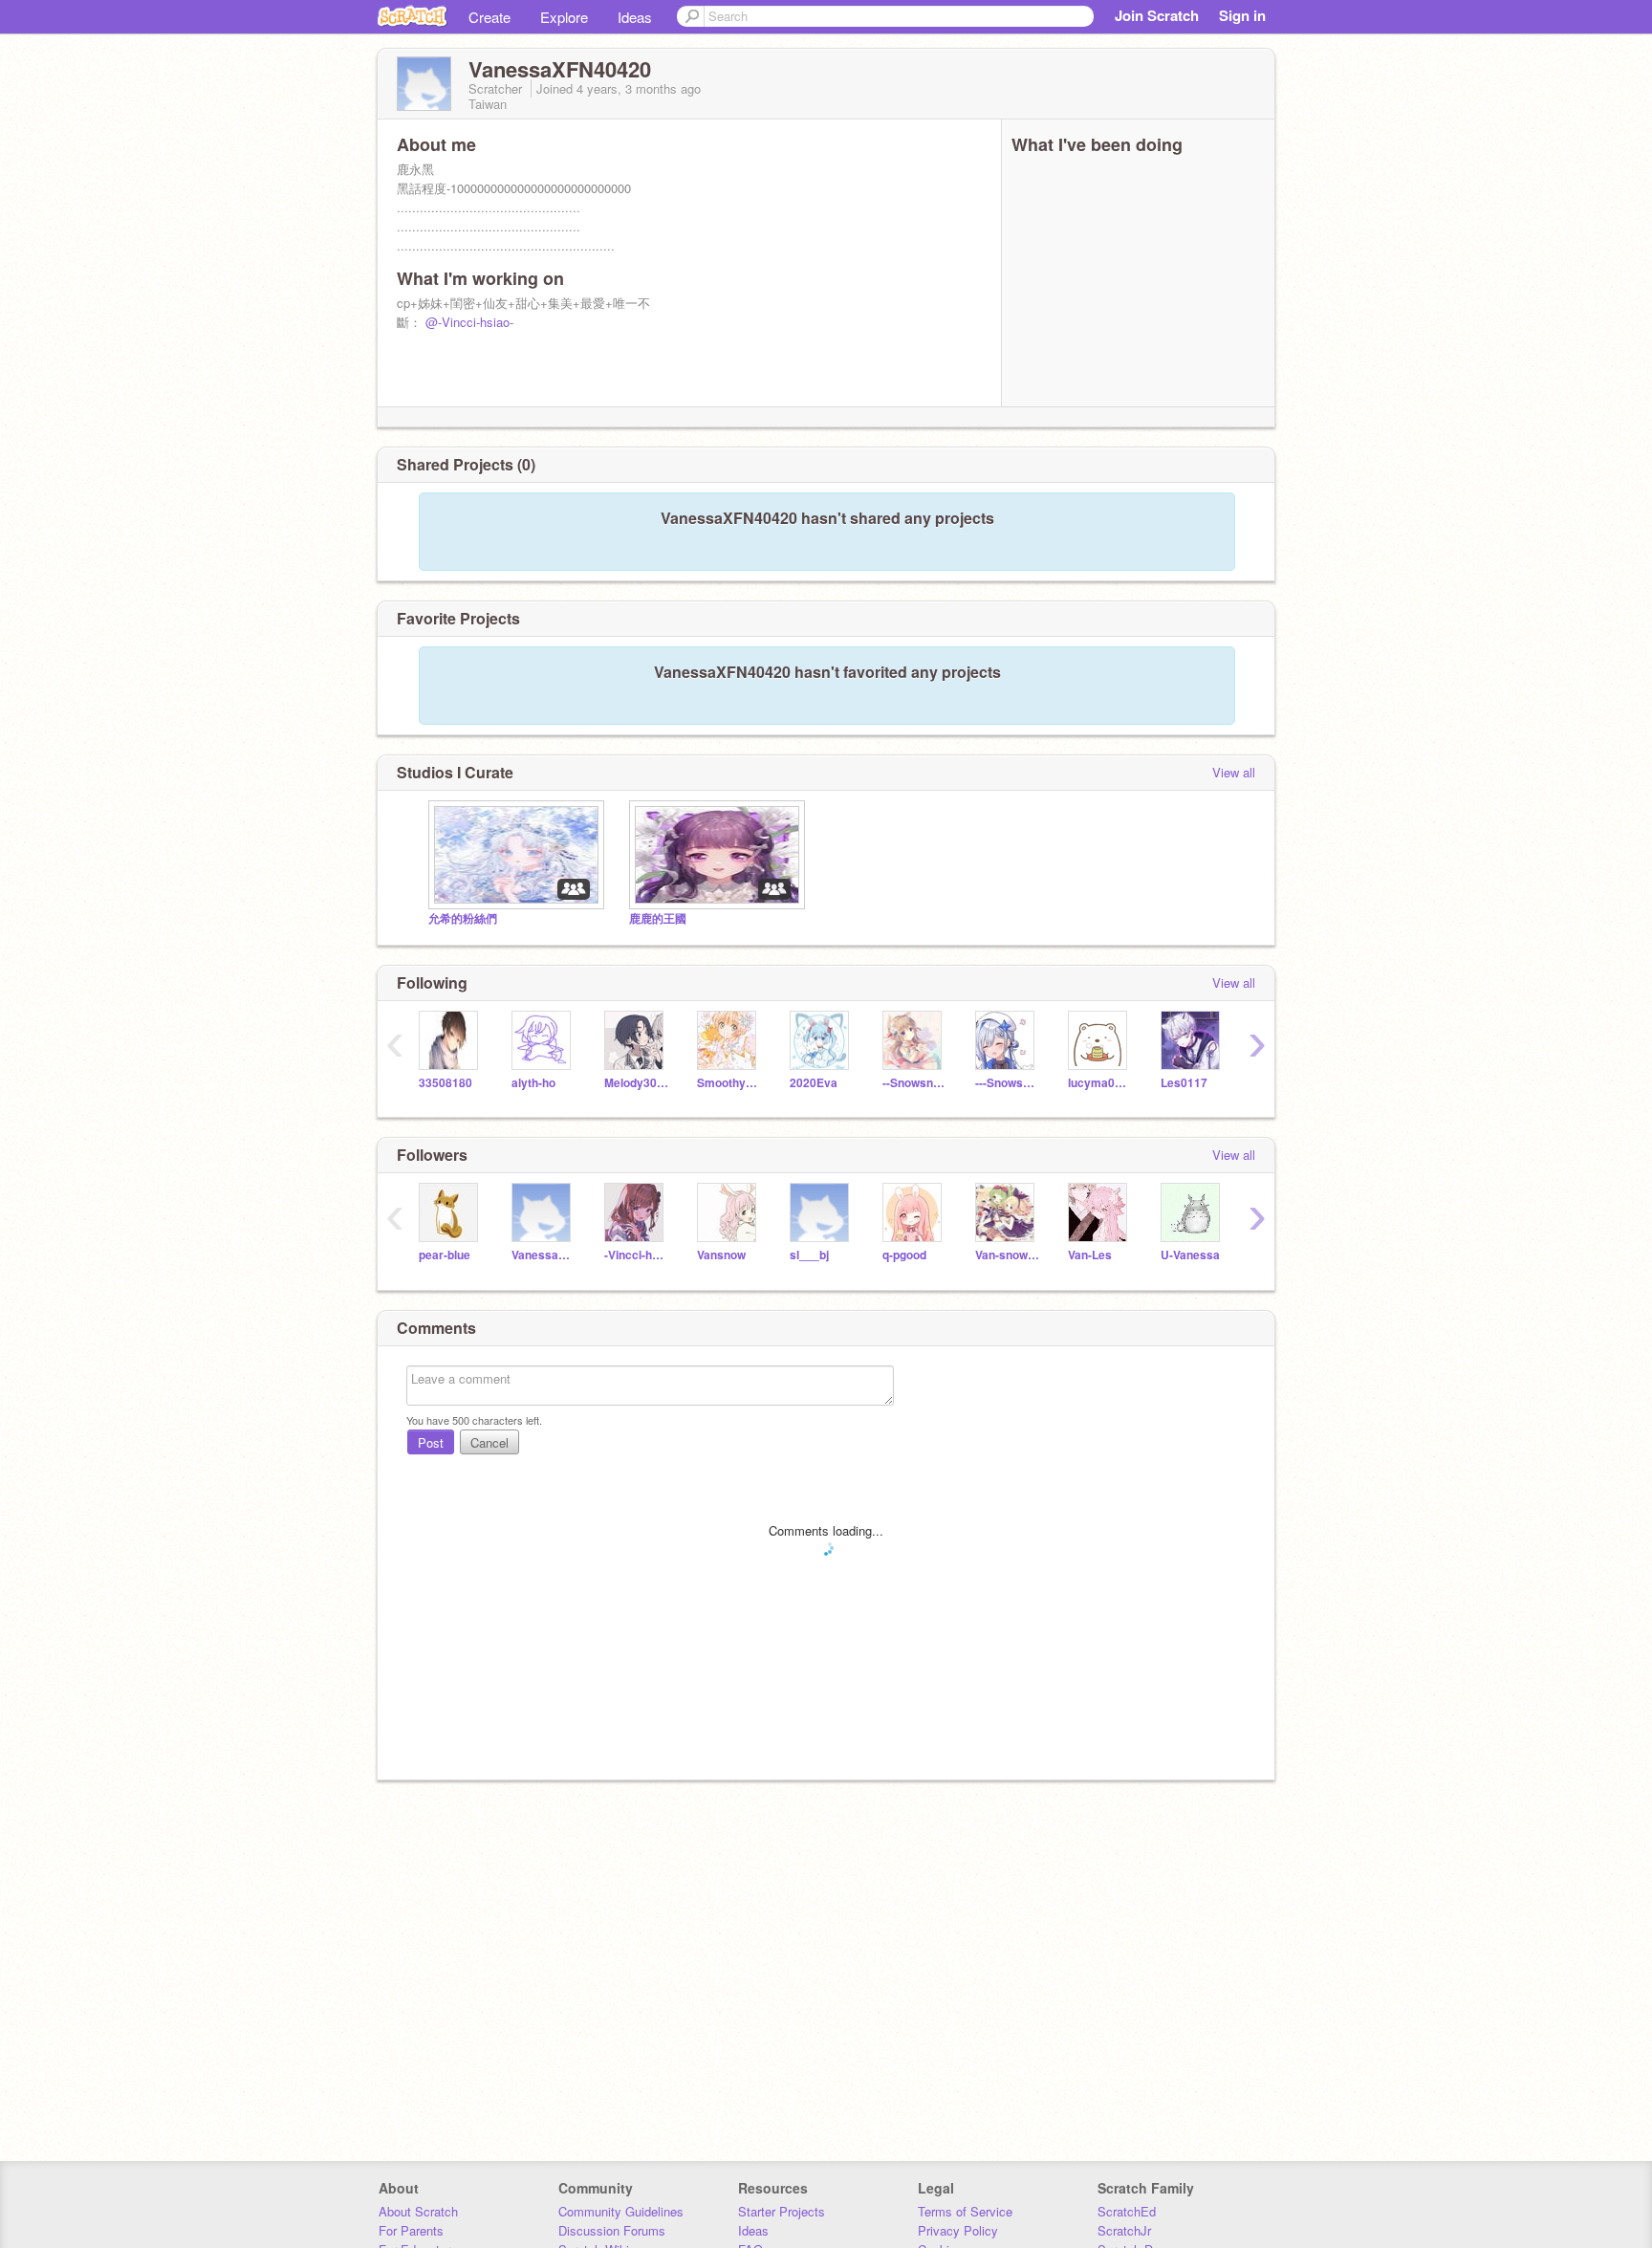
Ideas (635, 17)
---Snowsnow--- (1007, 1083)
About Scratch (418, 2211)
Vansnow (721, 1255)
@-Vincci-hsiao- (469, 322)
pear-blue (445, 1255)
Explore (564, 17)
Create (489, 17)
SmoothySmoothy (729, 1083)
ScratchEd (1127, 2211)
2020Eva (814, 1083)
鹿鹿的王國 (658, 918)
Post (431, 1442)
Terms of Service (965, 2211)
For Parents (411, 2230)
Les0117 (1184, 1083)
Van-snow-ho (1007, 1255)
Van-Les (1090, 1255)
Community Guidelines (621, 2211)
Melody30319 (636, 1083)
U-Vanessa (1190, 1255)
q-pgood (904, 1255)
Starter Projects (782, 2211)
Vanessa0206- (543, 1255)
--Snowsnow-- (914, 1083)
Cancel (489, 1442)
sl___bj (809, 1255)
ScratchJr (1124, 2230)
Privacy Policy (958, 2230)
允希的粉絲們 (463, 918)
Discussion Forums (612, 2230)
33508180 (446, 1083)
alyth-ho (533, 1083)
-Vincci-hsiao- (636, 1255)
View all (1234, 772)
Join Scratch (1157, 15)
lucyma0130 (1100, 1083)
